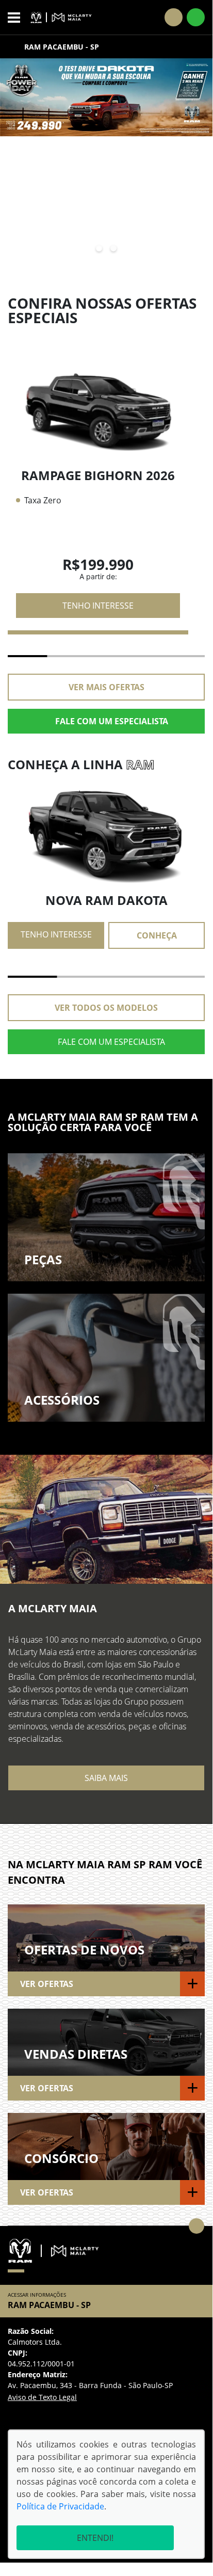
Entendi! (95, 2538)
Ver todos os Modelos (106, 1008)
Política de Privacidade (60, 2506)
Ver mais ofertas (107, 687)
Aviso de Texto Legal (42, 2397)
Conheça (157, 935)
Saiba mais (106, 1778)
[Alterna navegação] (17, 18)
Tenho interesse (98, 606)
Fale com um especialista (112, 721)
